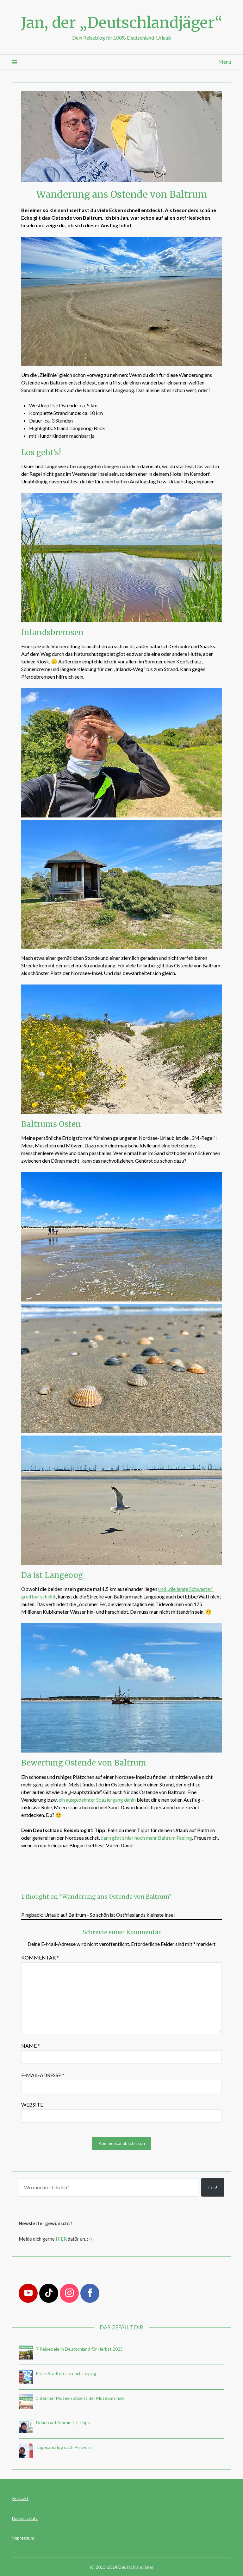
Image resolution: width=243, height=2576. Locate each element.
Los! (213, 2187)
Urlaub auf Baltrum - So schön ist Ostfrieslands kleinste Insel (109, 1915)
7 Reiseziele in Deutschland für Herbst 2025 (79, 2349)
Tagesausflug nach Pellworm (64, 2447)
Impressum (23, 2538)
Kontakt (20, 2498)
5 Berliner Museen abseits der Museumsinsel (80, 2398)
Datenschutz (25, 2518)
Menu (224, 62)
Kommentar (40, 1957)
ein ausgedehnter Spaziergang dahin (97, 1800)
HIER (61, 2239)
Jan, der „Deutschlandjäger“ (122, 23)
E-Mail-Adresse (43, 2075)
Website (32, 2105)
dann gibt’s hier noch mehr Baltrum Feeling (146, 1838)
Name (31, 2046)
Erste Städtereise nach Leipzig (66, 2373)
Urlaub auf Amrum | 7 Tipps (63, 2422)
